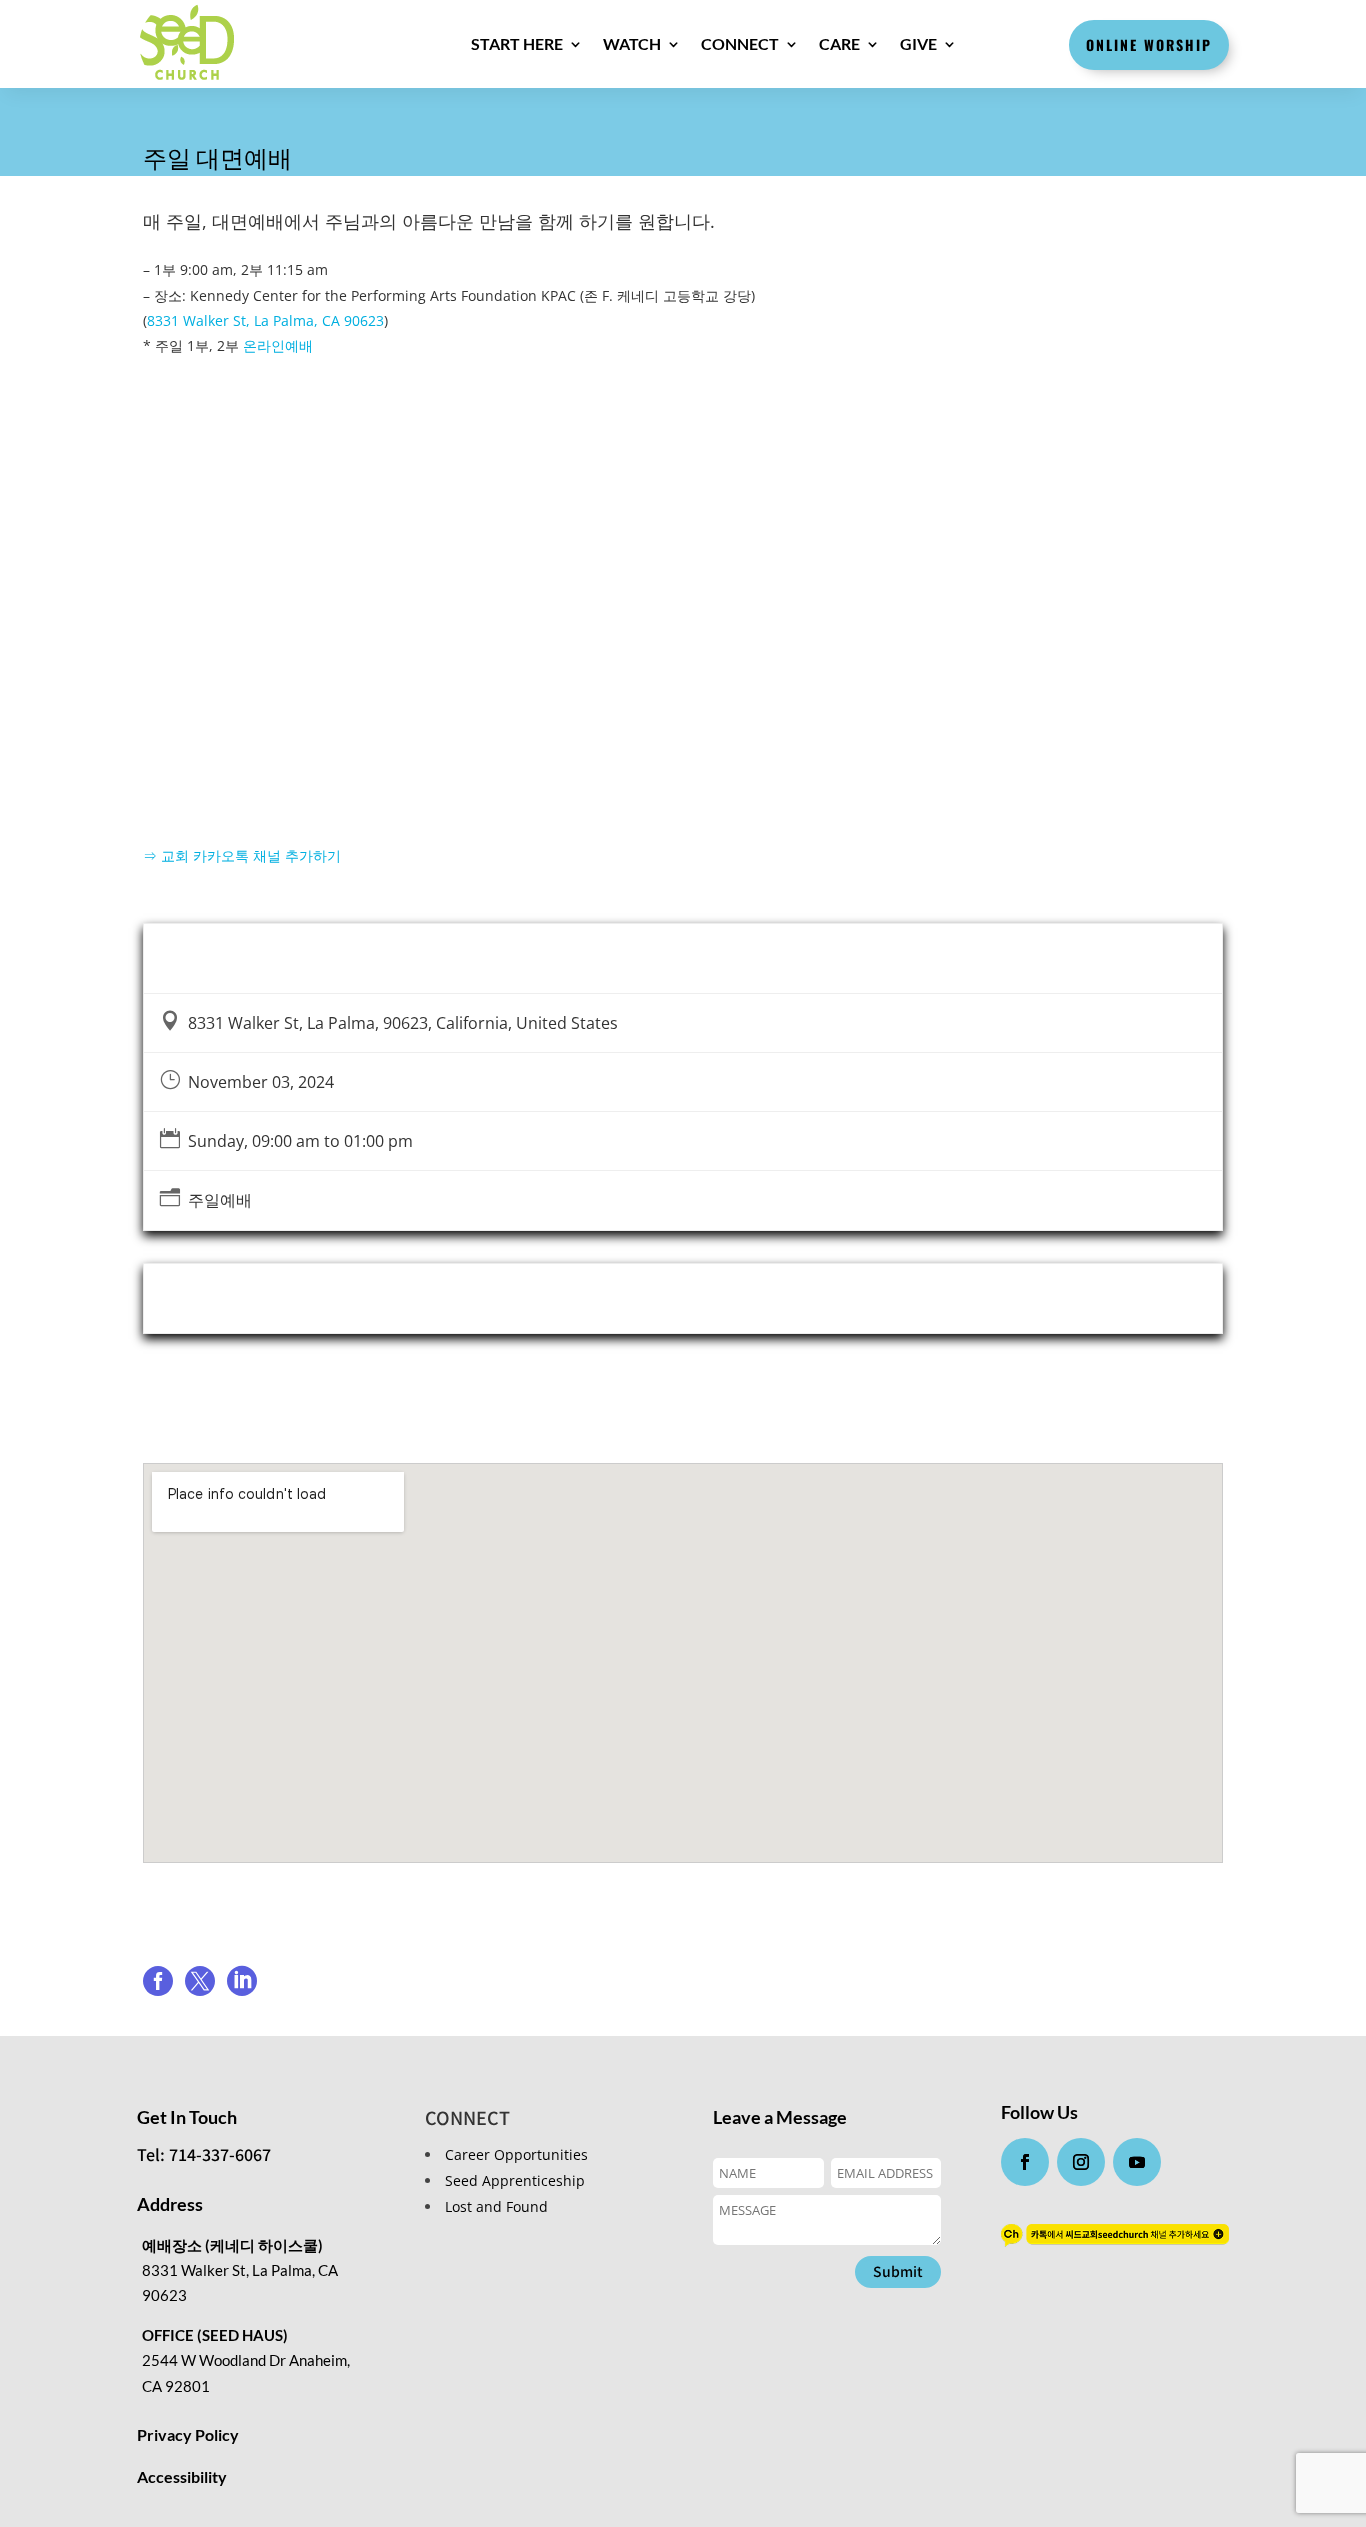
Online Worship (1149, 44)
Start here (517, 43)
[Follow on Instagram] (1081, 2162)
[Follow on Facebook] (1025, 2162)
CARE (839, 43)
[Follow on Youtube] (1137, 2162)
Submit (898, 2271)
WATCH (632, 43)
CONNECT (740, 43)
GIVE (918, 43)
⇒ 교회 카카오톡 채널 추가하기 (242, 855)
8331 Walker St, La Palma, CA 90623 (265, 320)
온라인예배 (278, 345)
